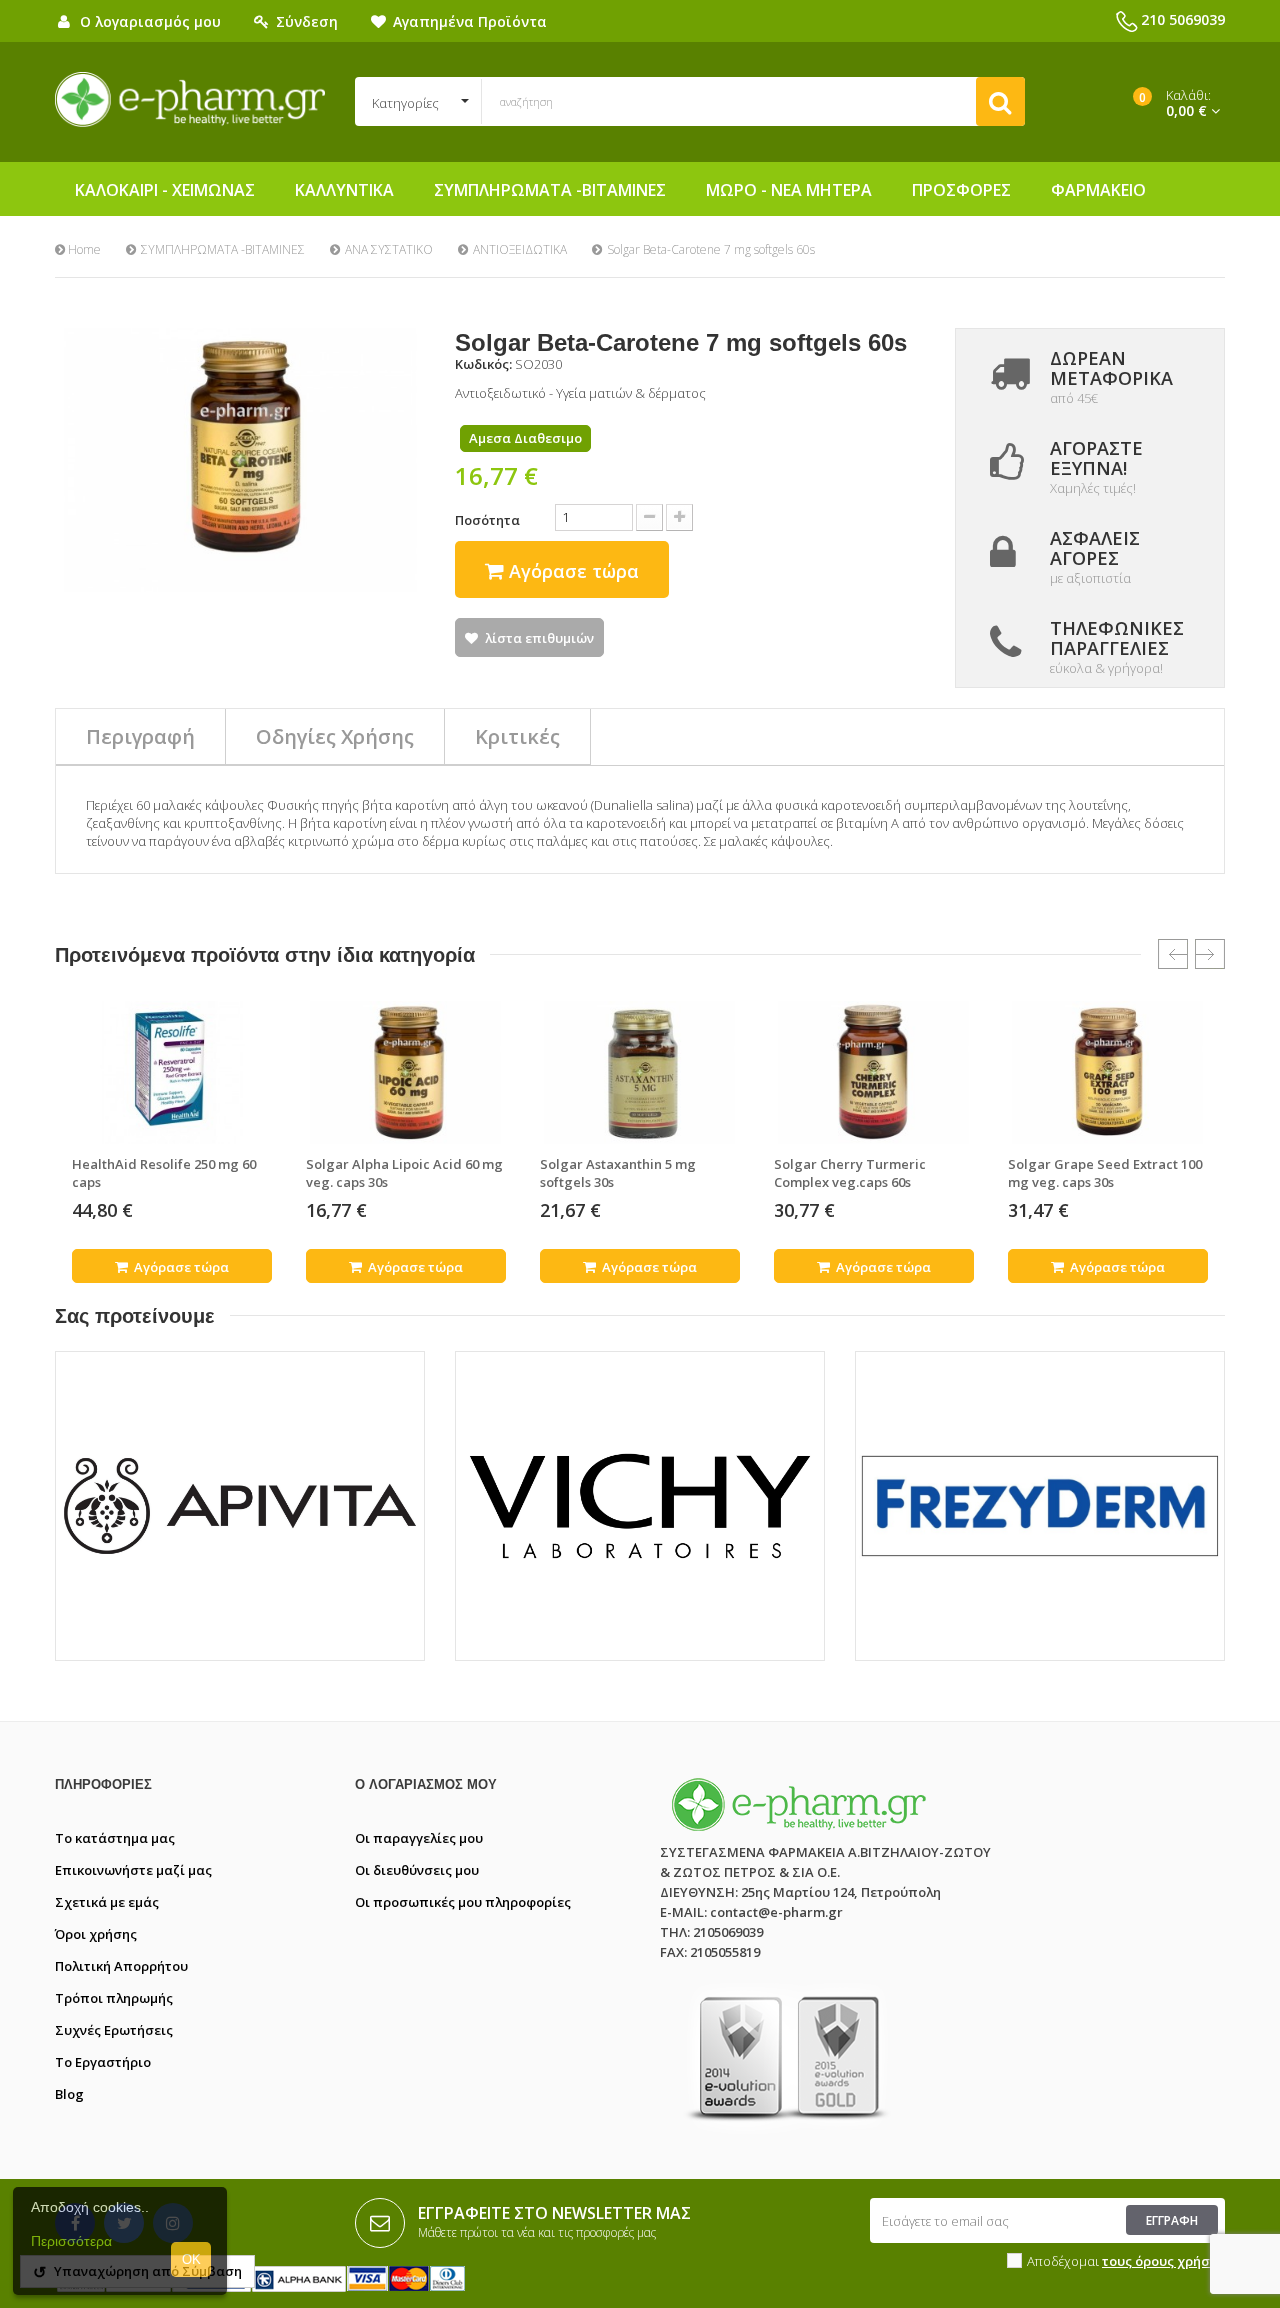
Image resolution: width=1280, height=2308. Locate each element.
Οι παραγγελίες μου (419, 1838)
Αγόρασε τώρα (180, 1267)
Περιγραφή (140, 736)
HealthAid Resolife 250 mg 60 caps (164, 1173)
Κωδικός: (483, 364)
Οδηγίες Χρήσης (335, 736)
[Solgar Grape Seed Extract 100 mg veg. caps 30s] (1108, 1072)
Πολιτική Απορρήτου (121, 1966)
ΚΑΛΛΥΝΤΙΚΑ (344, 190)
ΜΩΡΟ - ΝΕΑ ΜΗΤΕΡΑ (789, 190)
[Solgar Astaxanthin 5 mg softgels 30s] (640, 1072)
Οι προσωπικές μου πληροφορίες (463, 1902)
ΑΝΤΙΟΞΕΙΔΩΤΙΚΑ (520, 249)
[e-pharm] (190, 100)
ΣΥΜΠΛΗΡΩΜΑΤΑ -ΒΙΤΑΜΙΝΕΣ (550, 190)
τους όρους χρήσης (1163, 2261)
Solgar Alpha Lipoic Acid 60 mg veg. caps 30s (404, 1173)
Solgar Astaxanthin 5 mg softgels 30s (618, 1173)
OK (191, 2259)
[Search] (1000, 101)
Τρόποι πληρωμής (114, 1998)
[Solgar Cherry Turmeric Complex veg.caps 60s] (874, 1072)
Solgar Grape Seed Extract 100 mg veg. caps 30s (1105, 1173)
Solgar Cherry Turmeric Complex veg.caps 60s (850, 1173)
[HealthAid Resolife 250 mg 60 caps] (172, 1072)
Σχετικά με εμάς (107, 1902)
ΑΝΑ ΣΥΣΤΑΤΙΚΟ (389, 249)
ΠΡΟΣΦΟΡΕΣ (961, 190)
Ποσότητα (487, 520)
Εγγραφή (1172, 2220)
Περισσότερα (71, 2241)
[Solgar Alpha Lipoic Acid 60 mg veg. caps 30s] (406, 1072)
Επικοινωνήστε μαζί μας (133, 1870)
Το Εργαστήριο (103, 2062)
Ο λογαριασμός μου (426, 1784)
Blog (69, 2094)
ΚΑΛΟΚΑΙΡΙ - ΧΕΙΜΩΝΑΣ (165, 190)
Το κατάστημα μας (115, 1838)
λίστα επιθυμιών (539, 638)
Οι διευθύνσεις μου (417, 1870)
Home (83, 249)
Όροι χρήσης (96, 1934)
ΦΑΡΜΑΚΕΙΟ (1098, 190)
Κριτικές (517, 736)
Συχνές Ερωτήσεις (114, 2030)
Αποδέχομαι (1126, 2261)
